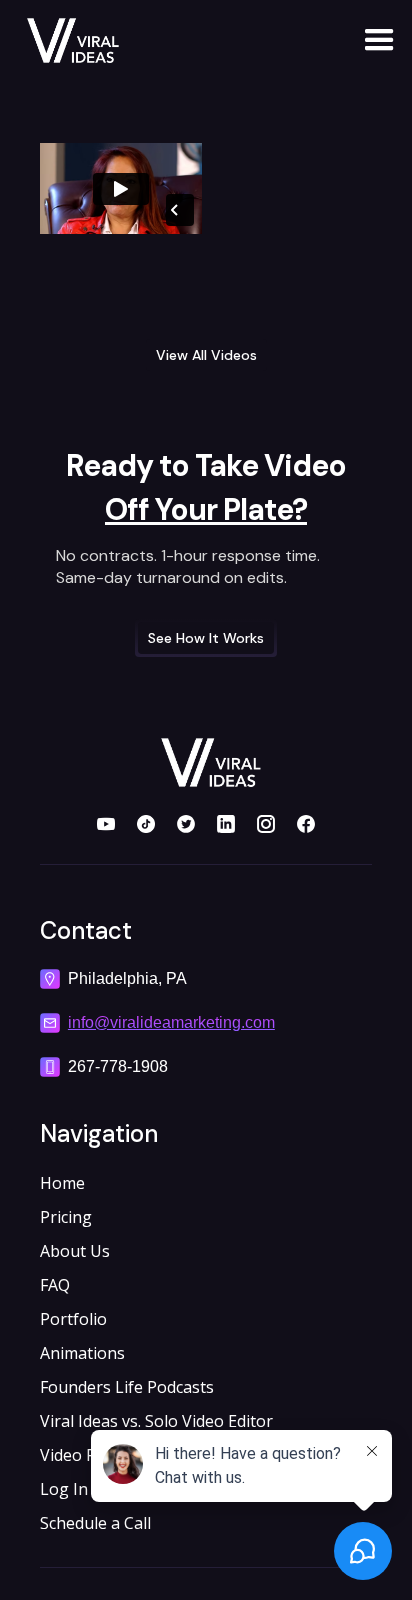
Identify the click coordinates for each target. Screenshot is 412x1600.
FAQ (55, 1285)
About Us (75, 1251)
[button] (370, 40)
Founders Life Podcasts (127, 1387)
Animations (82, 1353)
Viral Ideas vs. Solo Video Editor (156, 1421)
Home (62, 1183)
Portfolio (73, 1319)
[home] (59, 40)
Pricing (66, 1217)
